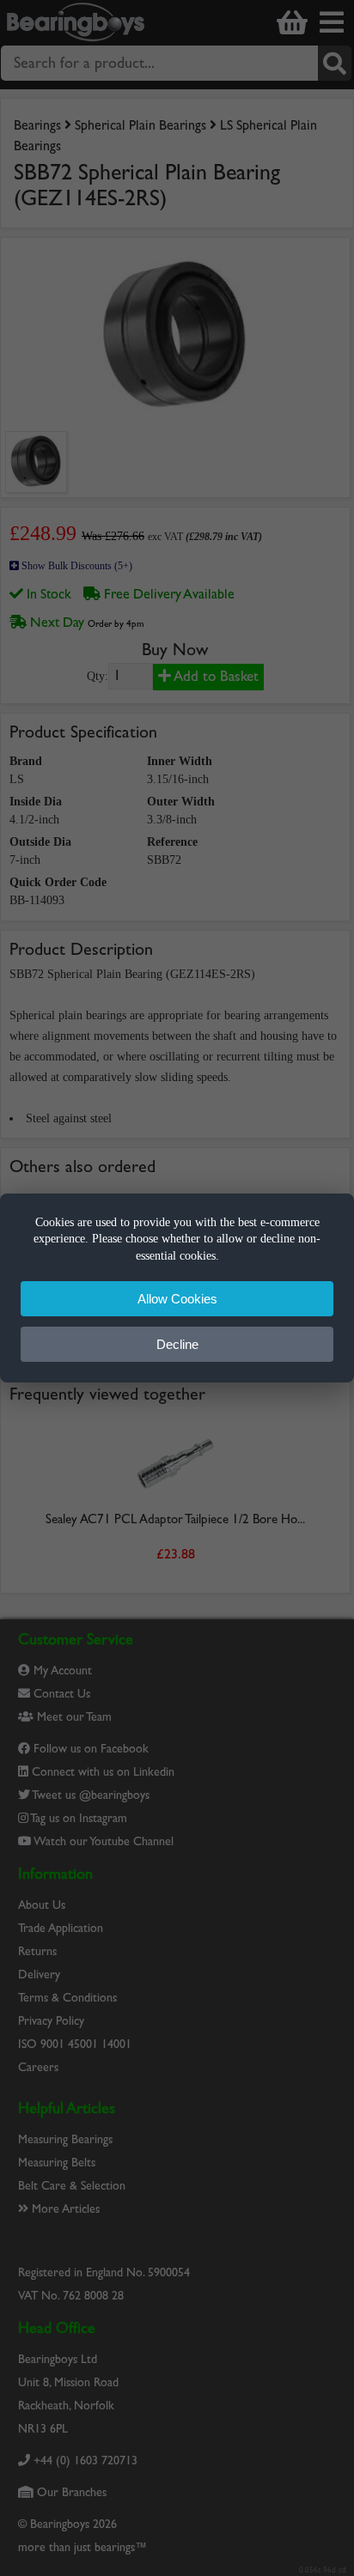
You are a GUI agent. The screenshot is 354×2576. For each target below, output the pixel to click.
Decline (177, 1344)
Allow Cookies (177, 1299)
